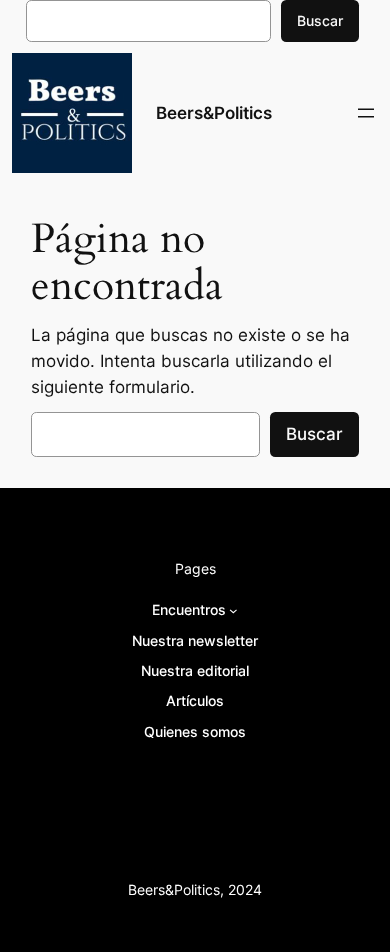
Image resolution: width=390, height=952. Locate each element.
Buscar (320, 20)
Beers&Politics (214, 113)
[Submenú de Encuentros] (233, 610)
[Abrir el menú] (366, 113)
